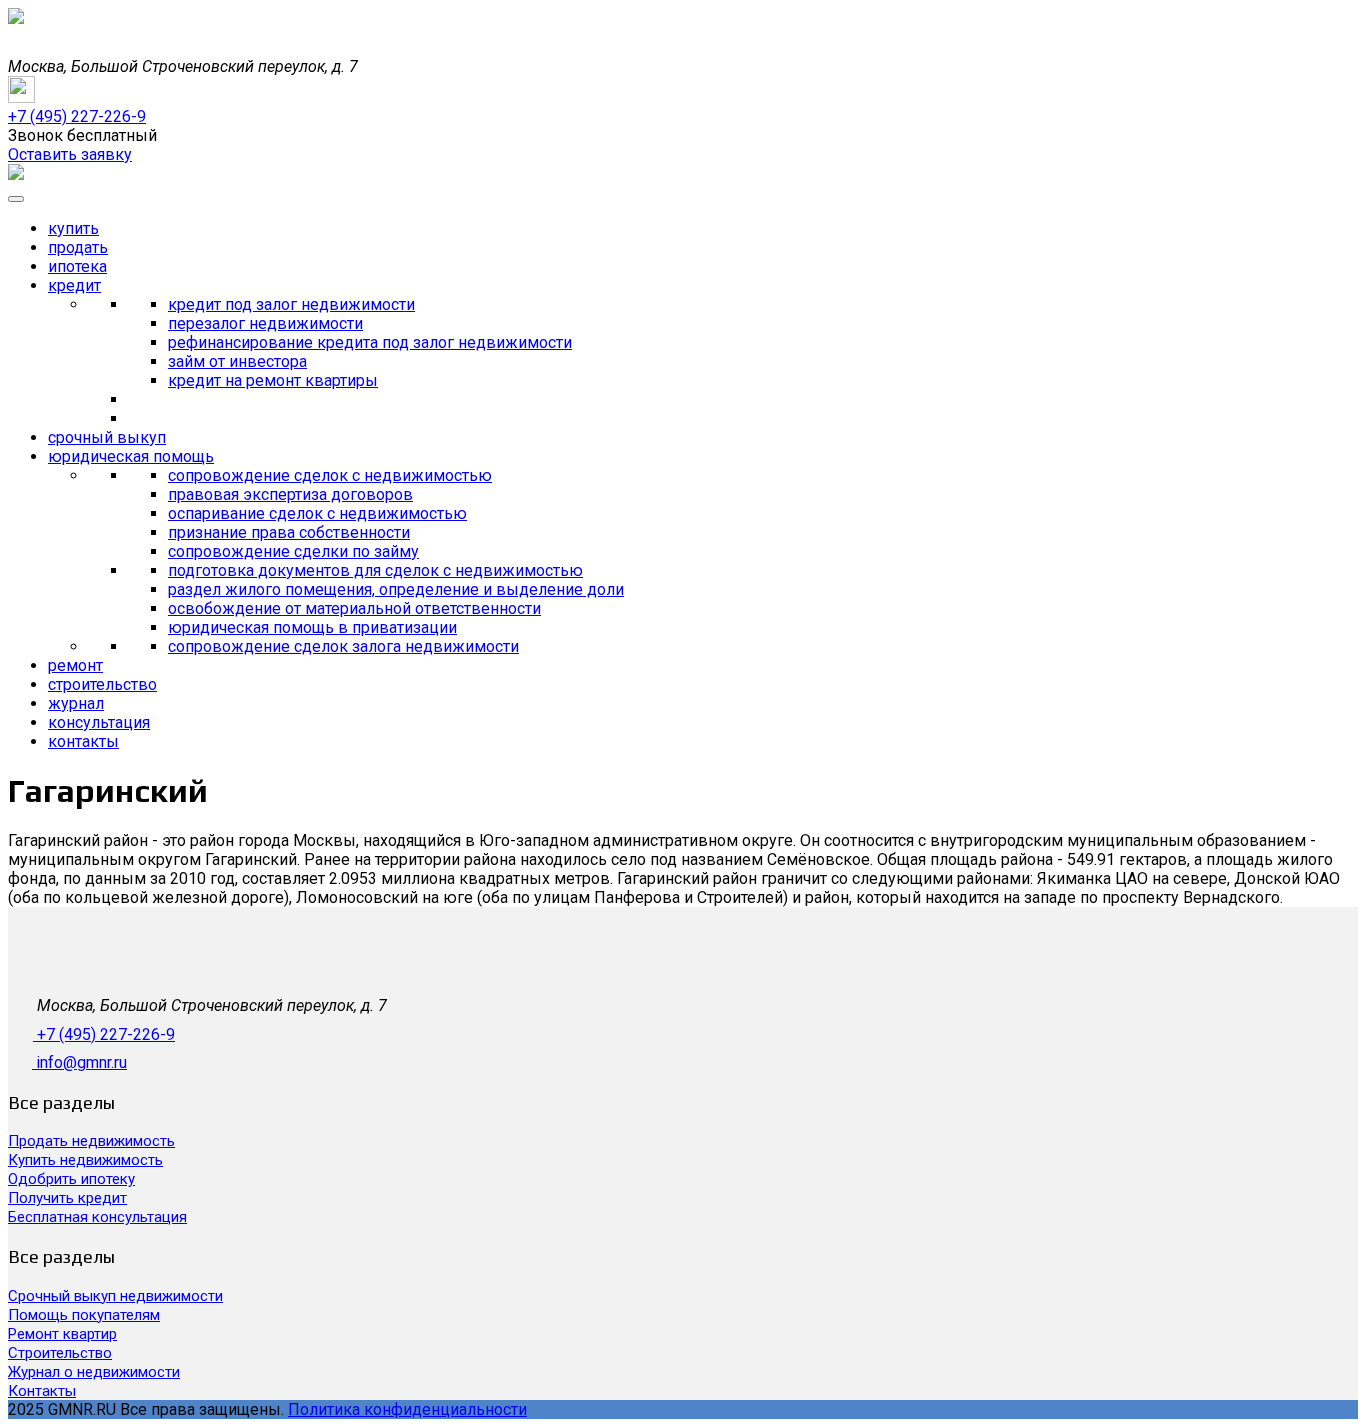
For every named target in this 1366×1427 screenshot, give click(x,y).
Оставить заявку (70, 154)
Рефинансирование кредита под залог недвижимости (370, 342)
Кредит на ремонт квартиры (273, 380)
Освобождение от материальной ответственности (354, 608)
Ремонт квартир (62, 1334)
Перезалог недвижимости (265, 323)
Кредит (74, 285)
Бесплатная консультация (97, 1217)
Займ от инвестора (237, 361)
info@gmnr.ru (81, 1062)
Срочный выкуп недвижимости (115, 1296)
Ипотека (77, 266)
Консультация (99, 722)
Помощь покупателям (84, 1315)
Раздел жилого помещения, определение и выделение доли (396, 589)
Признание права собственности (289, 532)
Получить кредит (67, 1198)
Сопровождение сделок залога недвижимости (343, 646)
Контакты (83, 741)
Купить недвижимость (85, 1160)
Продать (78, 247)
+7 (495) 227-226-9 (106, 1034)
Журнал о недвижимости (94, 1372)
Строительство (102, 684)
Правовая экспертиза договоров (290, 494)
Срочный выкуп (107, 437)
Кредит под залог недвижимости (291, 304)
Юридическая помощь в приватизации (312, 627)
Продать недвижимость (91, 1141)
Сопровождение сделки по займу (293, 551)
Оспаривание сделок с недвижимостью (317, 513)
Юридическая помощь (131, 456)
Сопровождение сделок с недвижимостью (330, 475)
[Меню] (16, 199)
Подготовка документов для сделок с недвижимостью (375, 570)
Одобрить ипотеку (71, 1179)
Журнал (76, 703)
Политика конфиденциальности (407, 1409)
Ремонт (75, 665)
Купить (73, 228)
